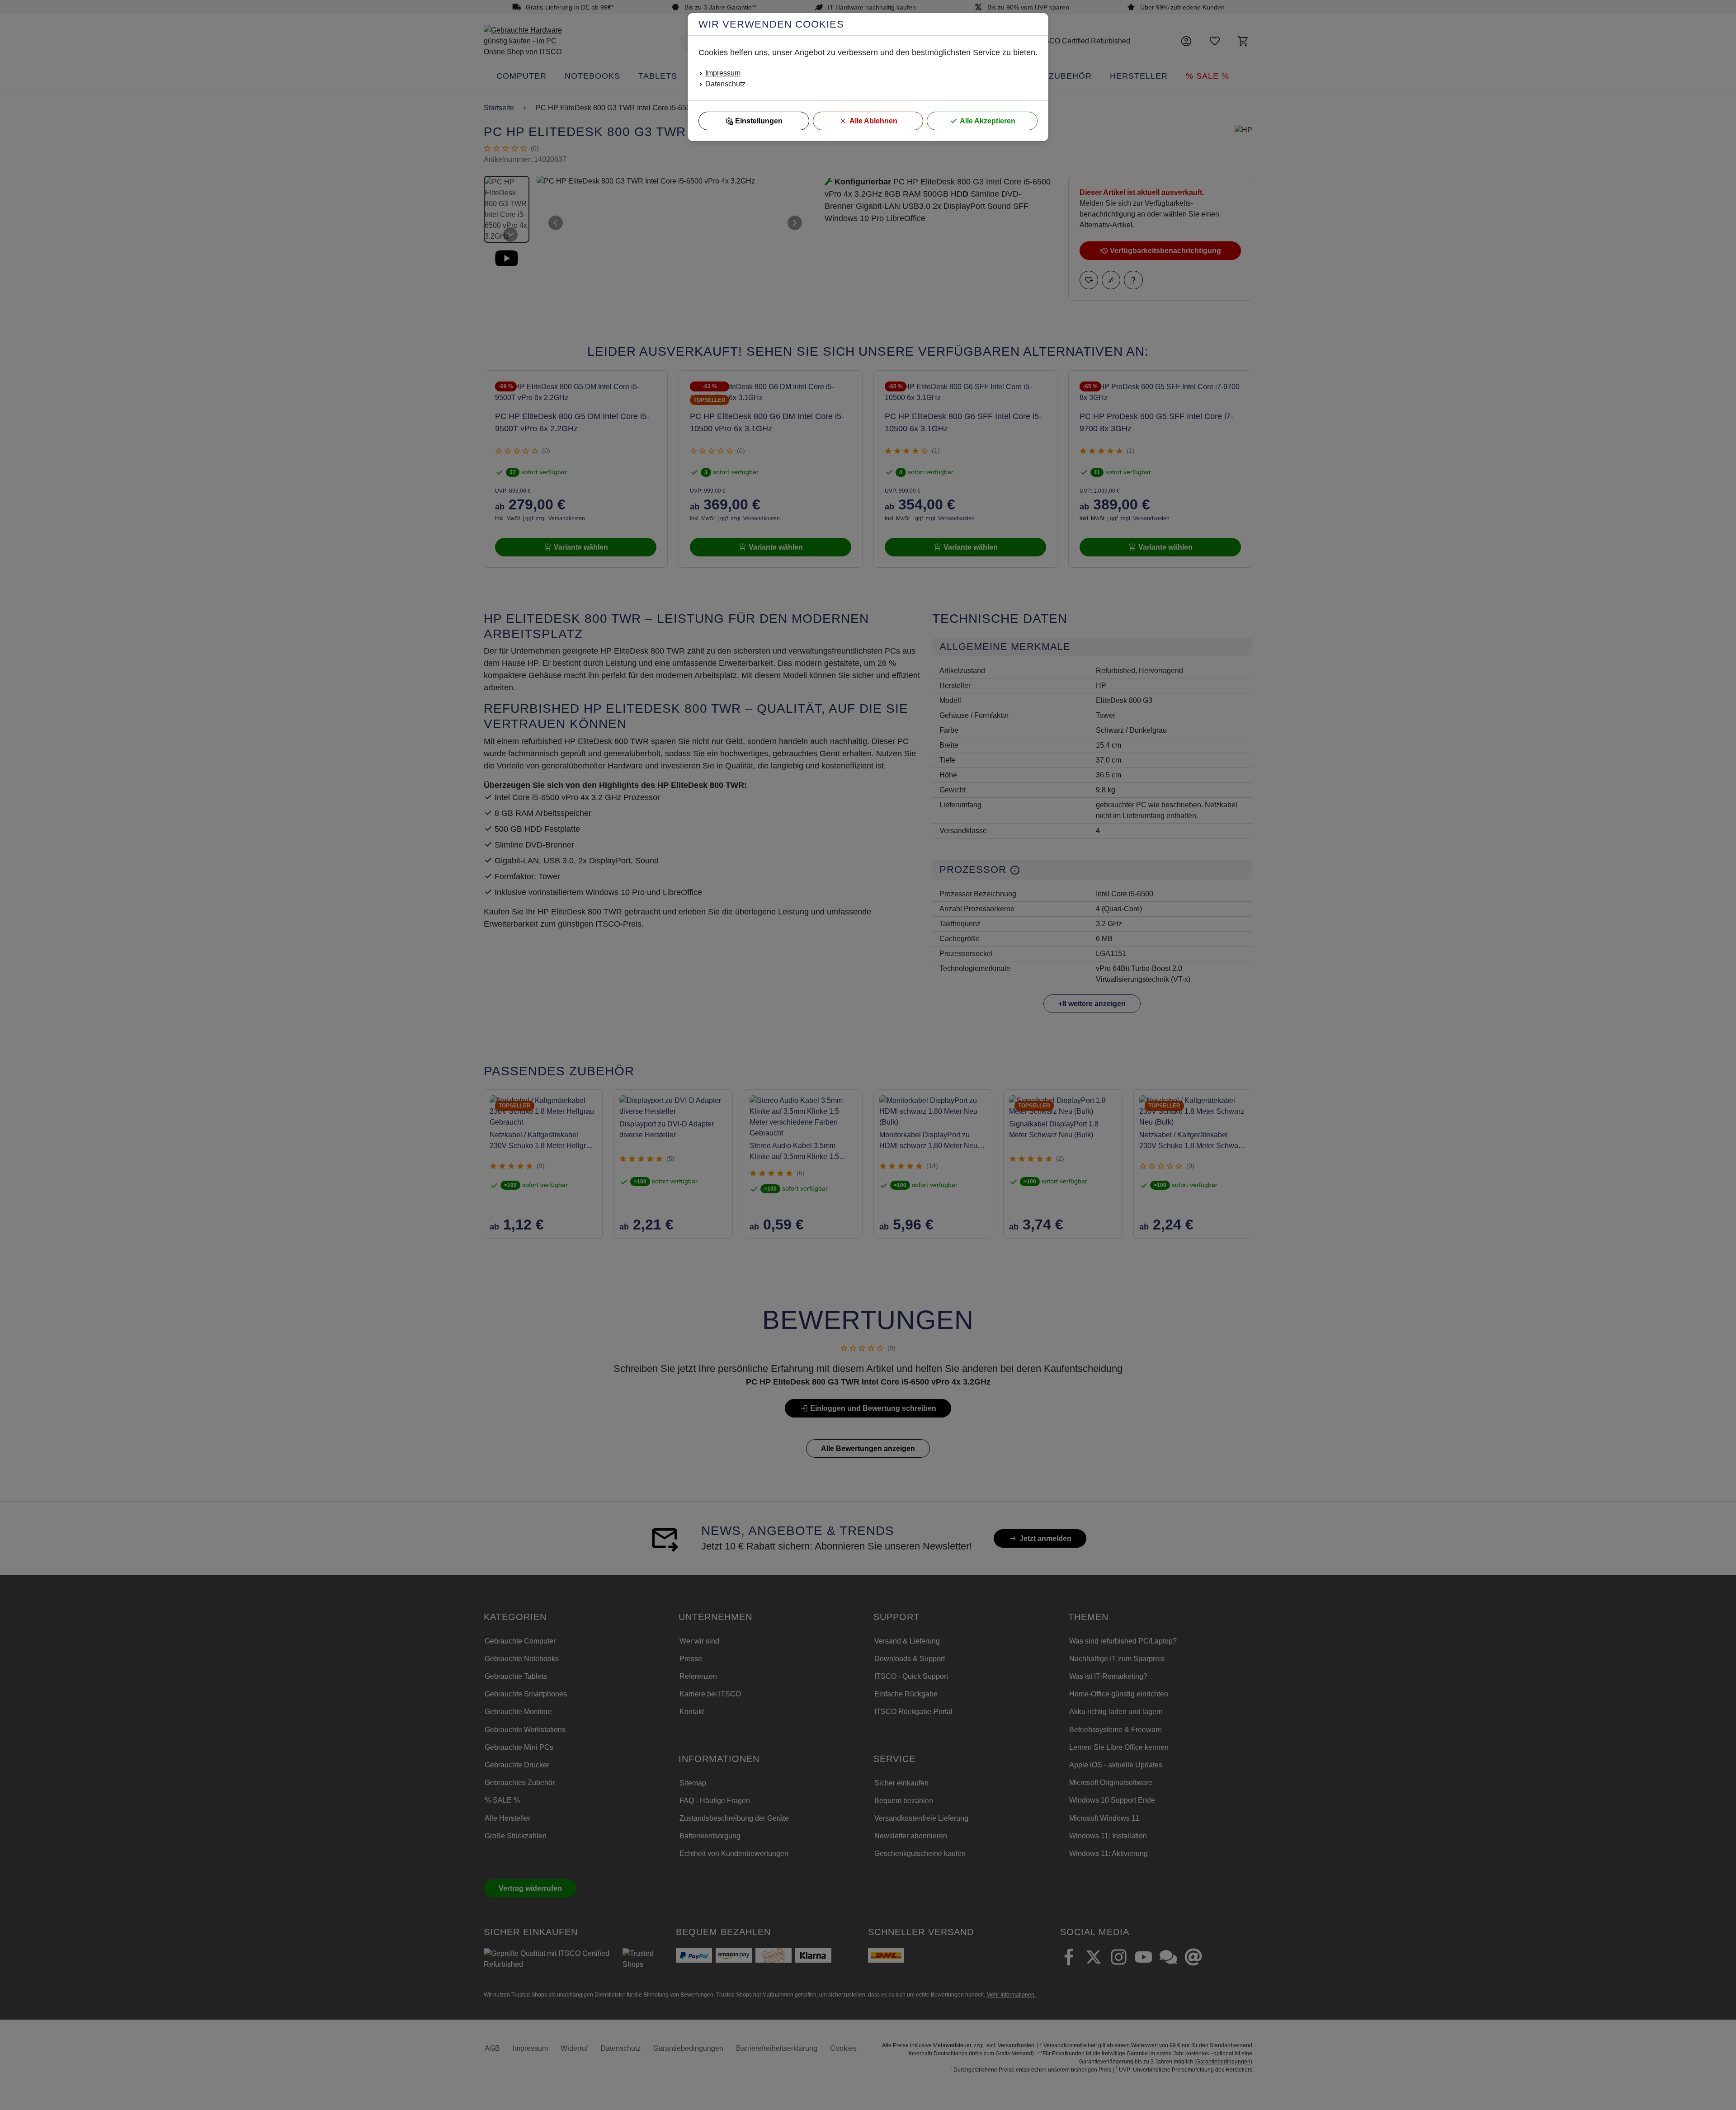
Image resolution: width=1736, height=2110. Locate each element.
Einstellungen (759, 121)
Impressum (723, 73)
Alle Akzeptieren (988, 121)
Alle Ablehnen (873, 121)
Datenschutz (725, 84)
